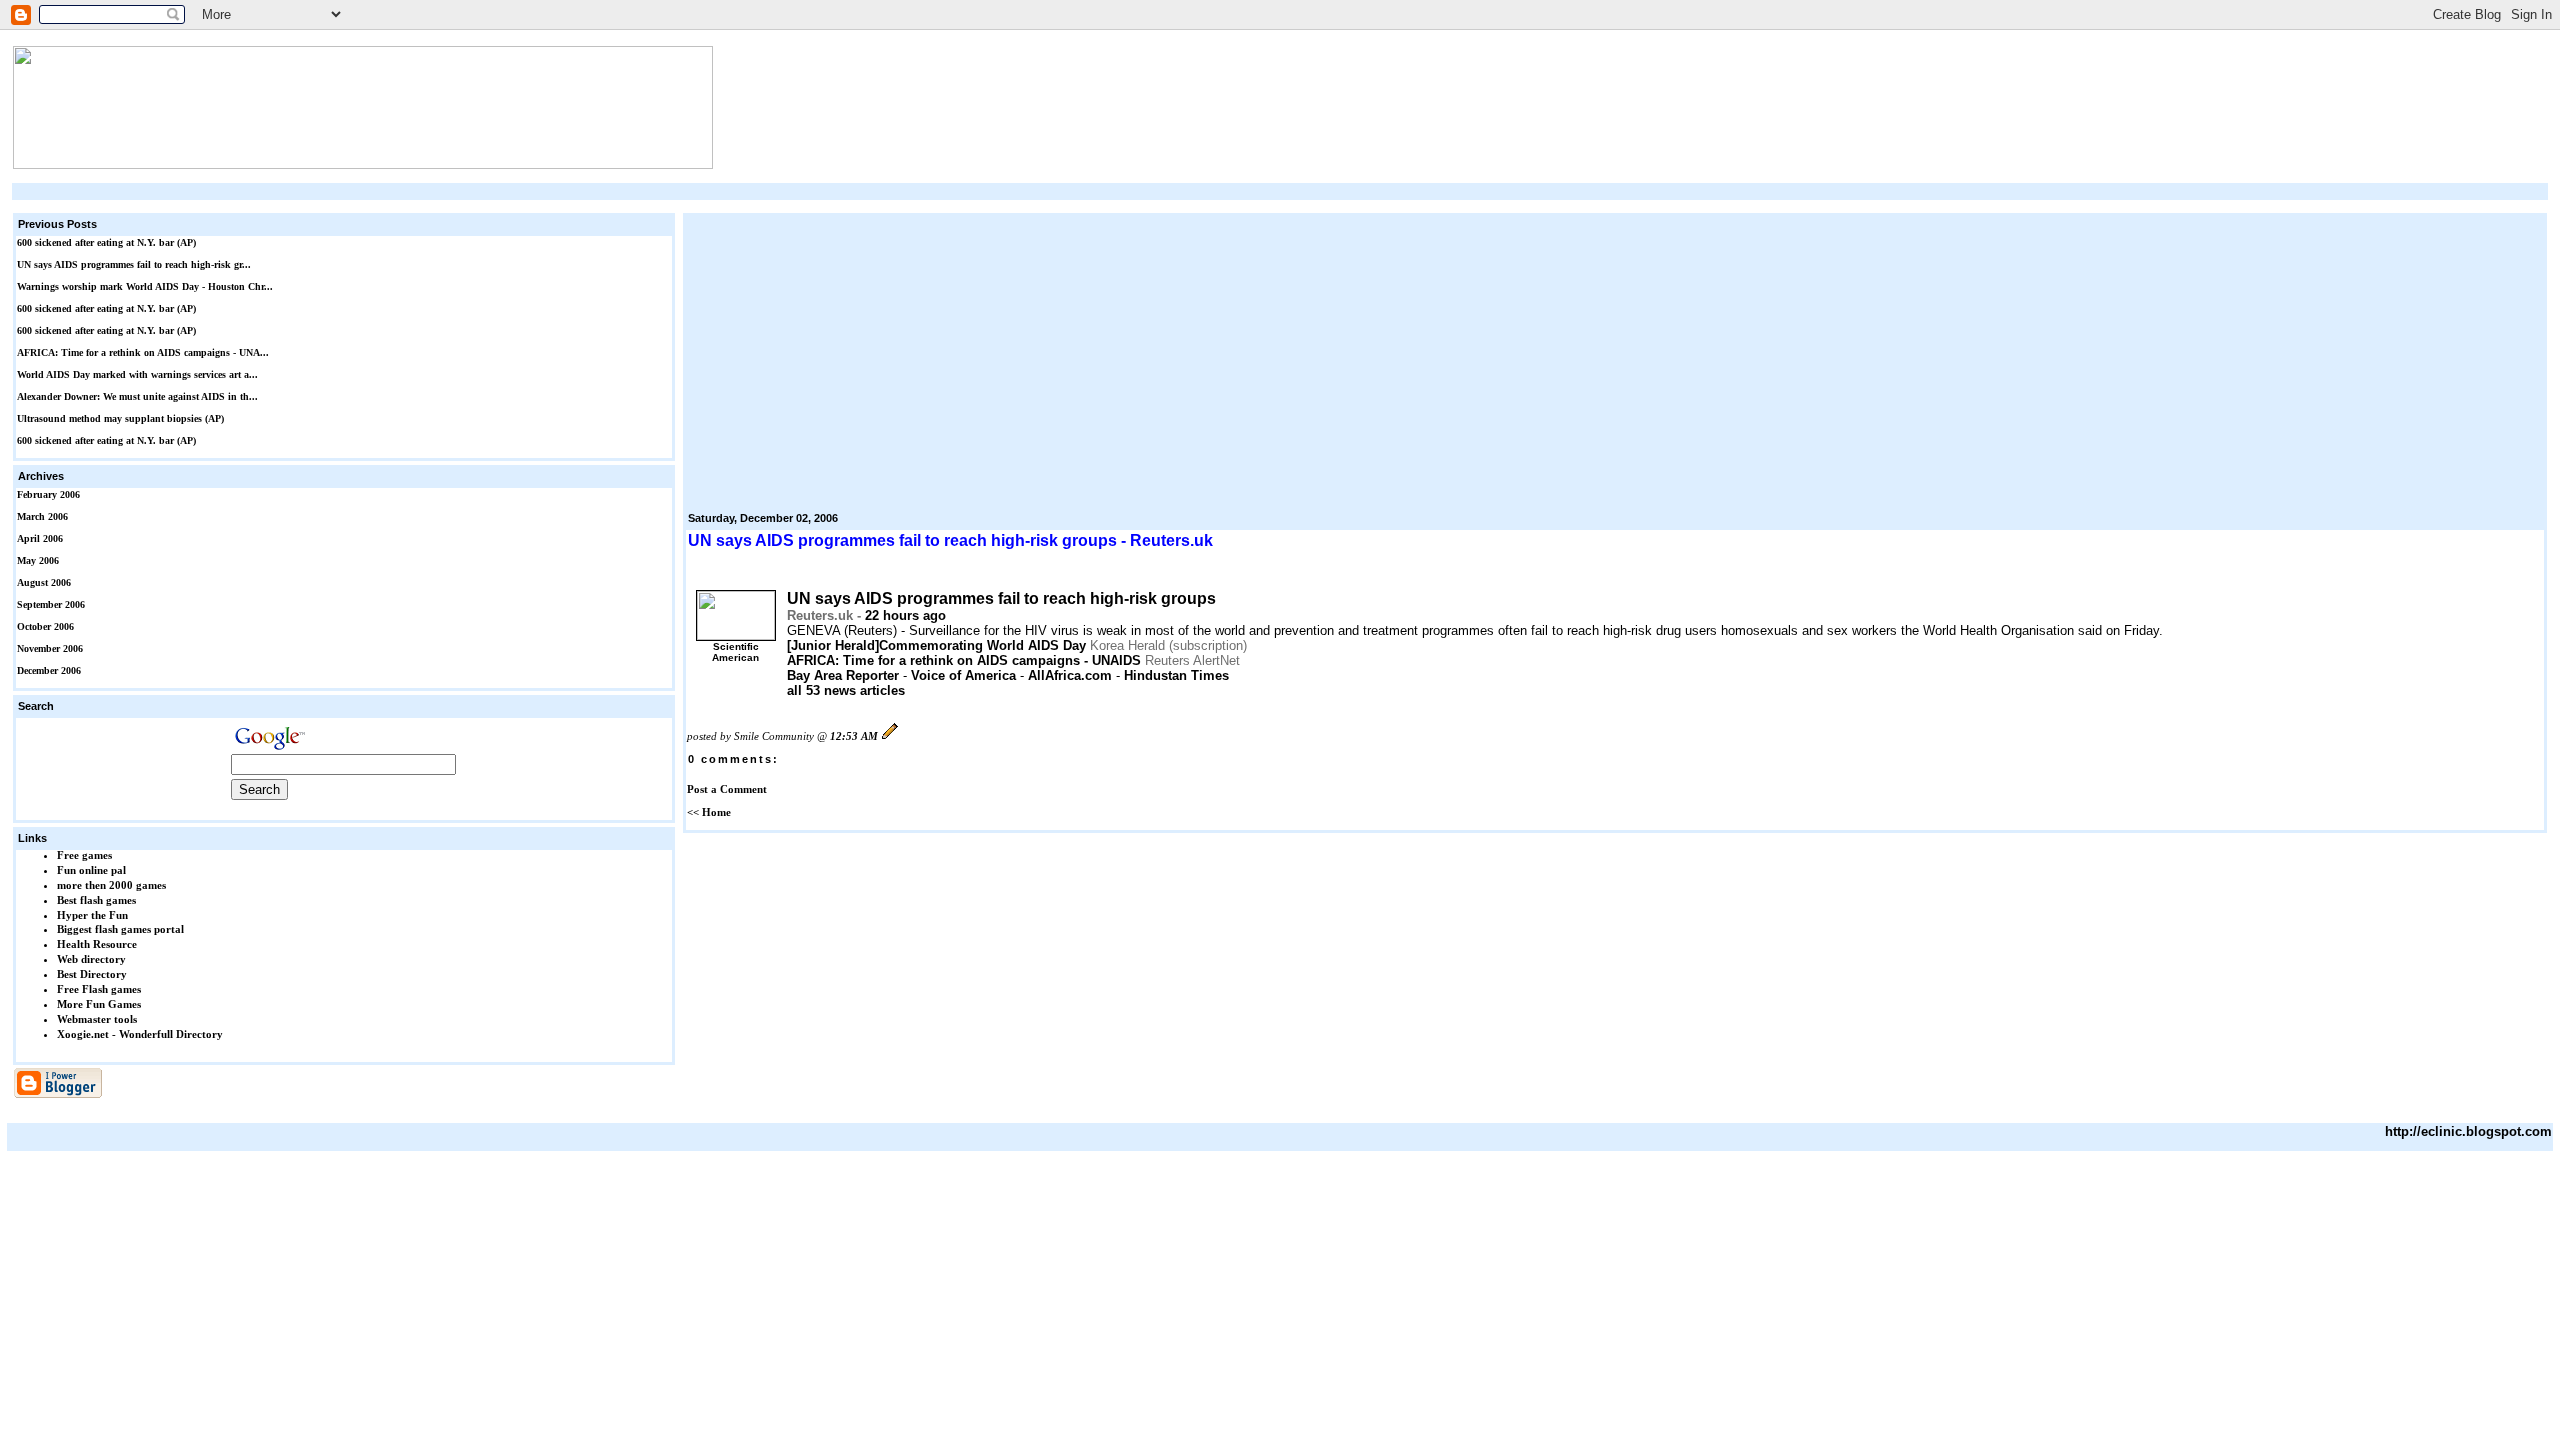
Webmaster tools (97, 1019)
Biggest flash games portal (120, 929)
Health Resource (97, 944)
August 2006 (44, 582)
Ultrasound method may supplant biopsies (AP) (120, 418)
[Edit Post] (890, 736)
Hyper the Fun (92, 915)
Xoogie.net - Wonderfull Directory (140, 1034)
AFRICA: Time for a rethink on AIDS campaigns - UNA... (143, 352)
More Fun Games (99, 1004)
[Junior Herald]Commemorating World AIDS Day (936, 645)
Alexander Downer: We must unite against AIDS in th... (137, 396)
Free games (84, 855)
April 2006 (40, 538)
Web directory (91, 959)
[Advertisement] (1280, 191)
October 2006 (45, 626)
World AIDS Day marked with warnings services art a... (137, 374)
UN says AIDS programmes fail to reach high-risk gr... (134, 264)
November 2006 (50, 648)
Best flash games (96, 900)
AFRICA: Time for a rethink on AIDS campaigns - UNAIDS (964, 660)
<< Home (709, 812)
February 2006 (48, 494)
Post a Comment (727, 789)
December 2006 (49, 670)
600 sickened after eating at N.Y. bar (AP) (106, 242)
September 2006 (51, 604)
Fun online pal (91, 870)
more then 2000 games (111, 885)
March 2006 (42, 516)
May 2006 (38, 560)
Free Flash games (99, 989)
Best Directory (92, 974)
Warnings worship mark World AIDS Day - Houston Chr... (145, 286)
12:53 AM (854, 736)
